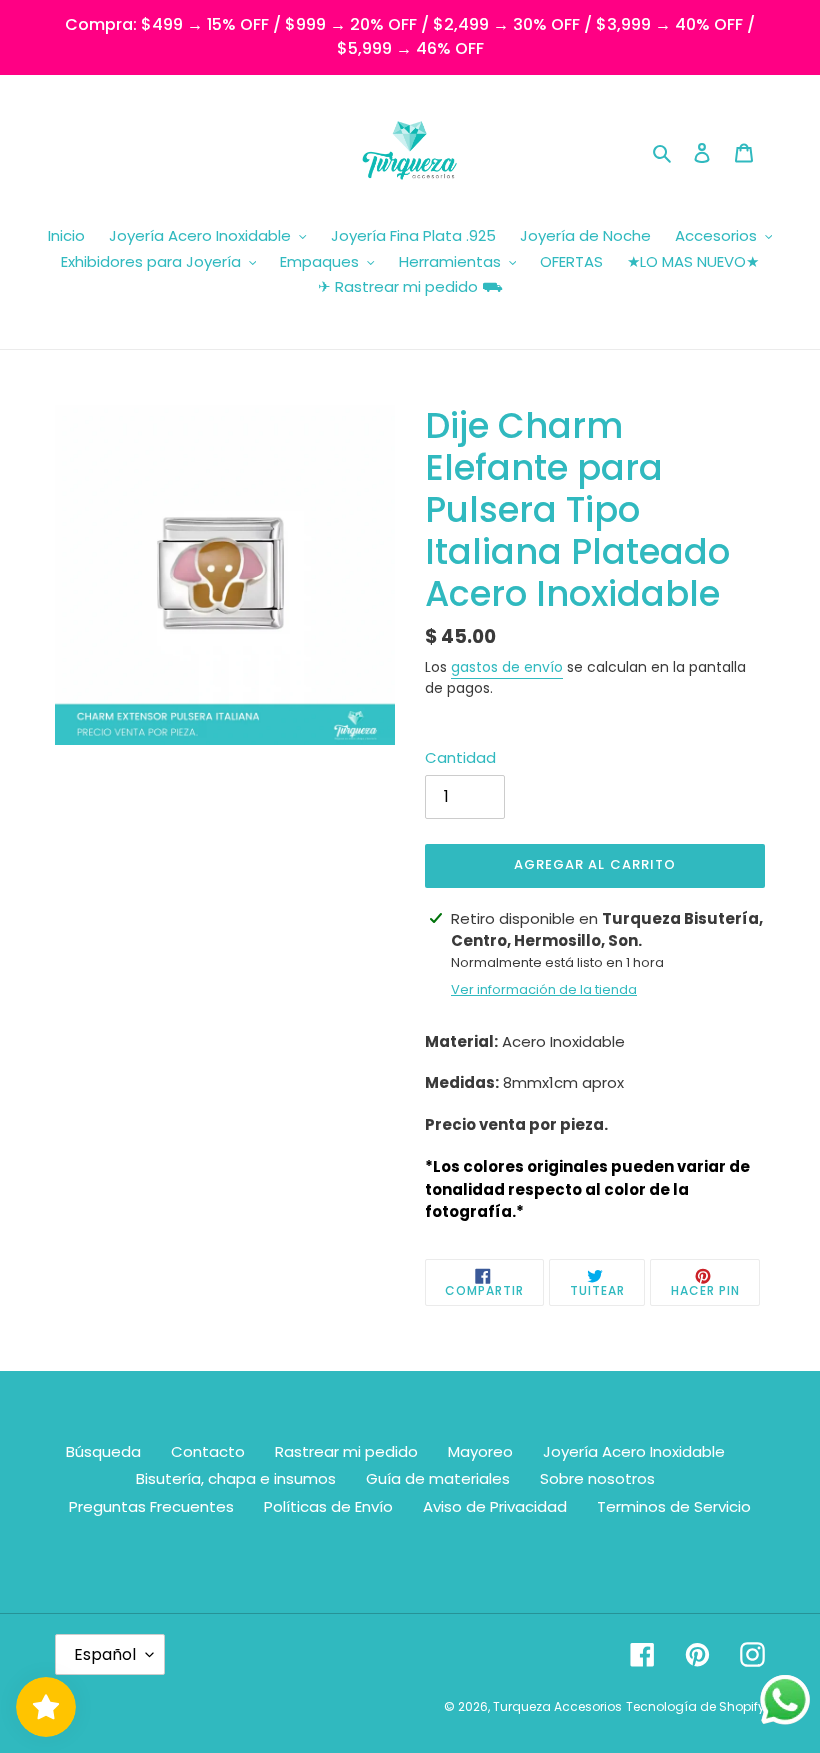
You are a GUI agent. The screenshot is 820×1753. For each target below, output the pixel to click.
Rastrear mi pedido (346, 1451)
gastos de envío (507, 667)
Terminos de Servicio (674, 1506)
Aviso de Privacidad (495, 1506)
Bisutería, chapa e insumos (236, 1478)
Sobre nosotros (597, 1478)
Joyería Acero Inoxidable (634, 1451)
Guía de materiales (438, 1478)
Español (105, 1654)
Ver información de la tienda (544, 989)
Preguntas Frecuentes (151, 1506)
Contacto (208, 1451)
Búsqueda (103, 1451)
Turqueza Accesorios (557, 1706)
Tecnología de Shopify (695, 1706)
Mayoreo (480, 1451)
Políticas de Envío (328, 1506)
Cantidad (460, 757)
